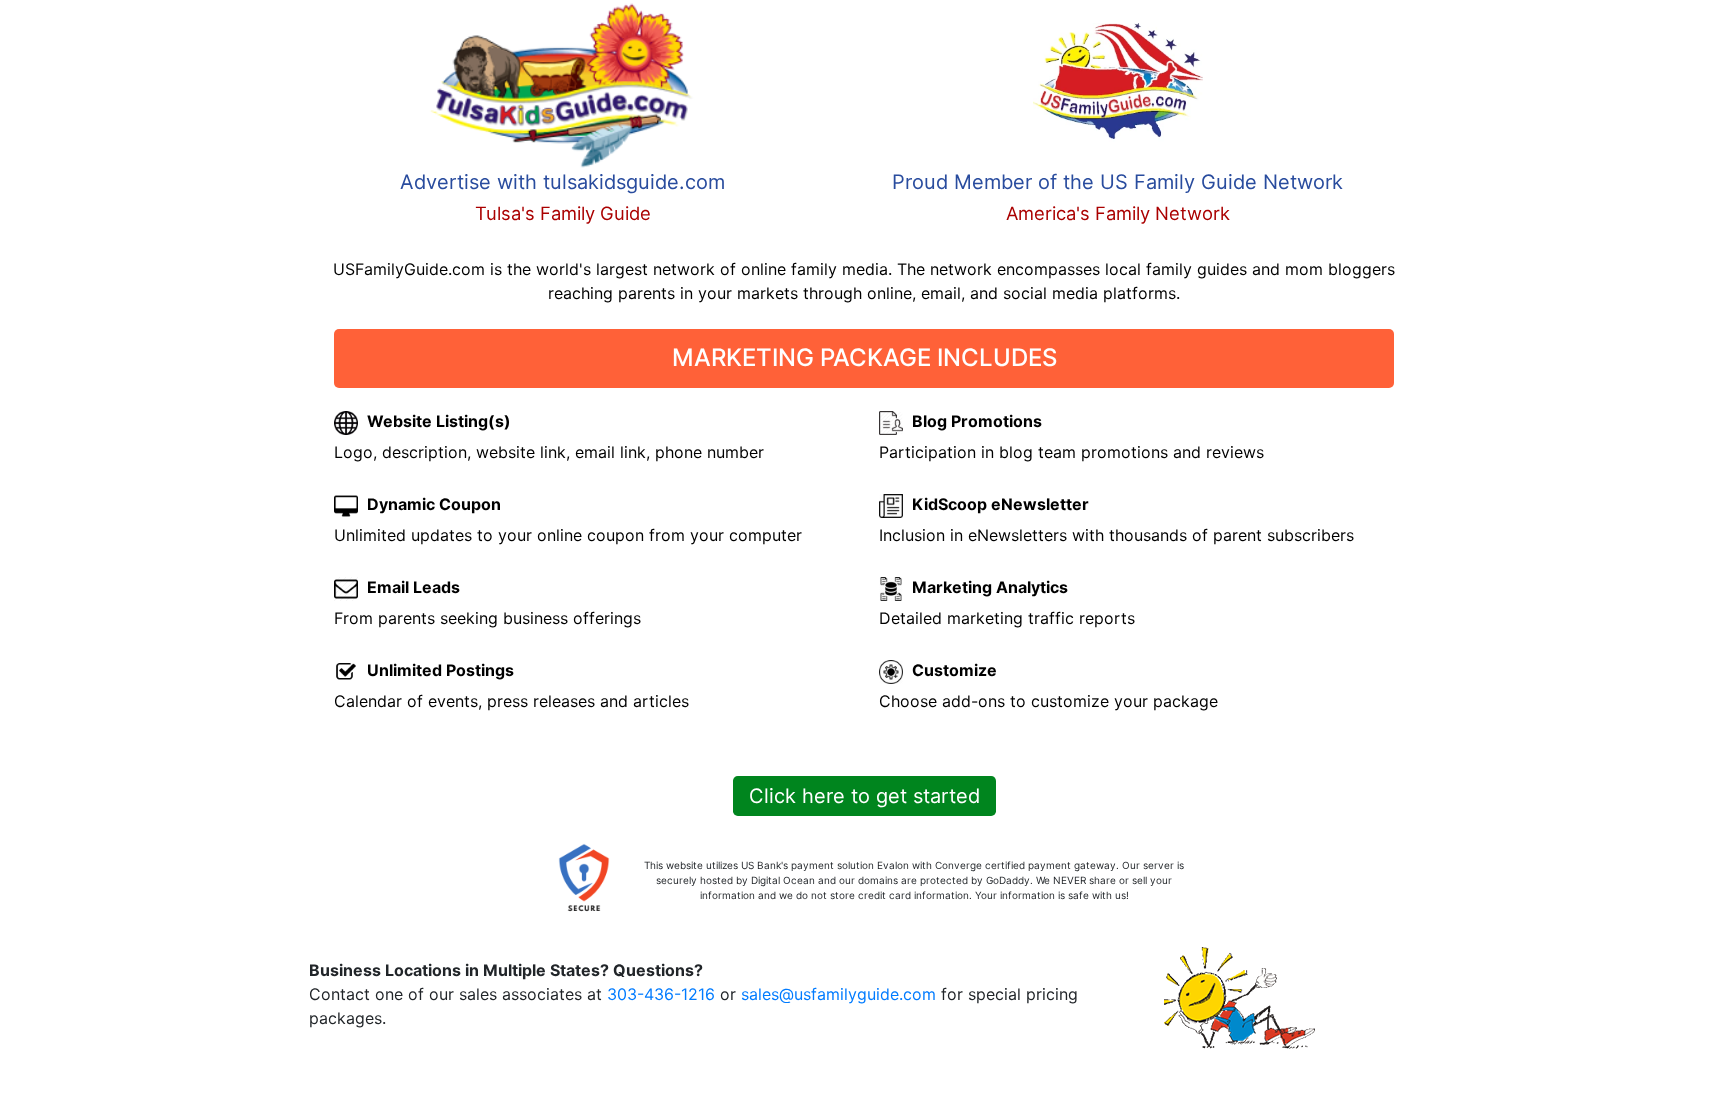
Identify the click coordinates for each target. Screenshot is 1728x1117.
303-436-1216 (661, 994)
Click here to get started (864, 796)
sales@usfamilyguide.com (838, 994)
